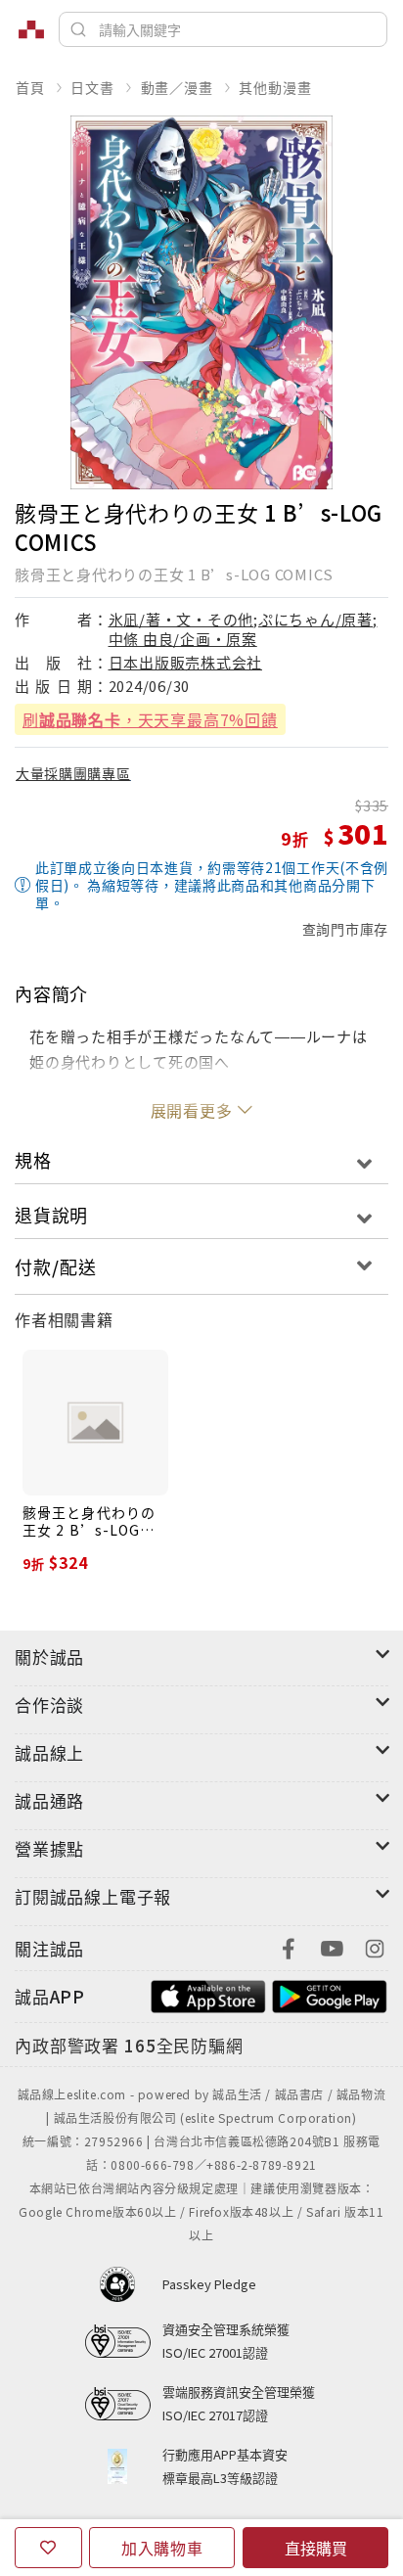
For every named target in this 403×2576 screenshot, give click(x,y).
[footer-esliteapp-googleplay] (330, 1994)
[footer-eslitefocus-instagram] (375, 1946)
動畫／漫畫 (177, 87)
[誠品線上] (31, 29)
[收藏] (48, 2548)
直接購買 (316, 2548)
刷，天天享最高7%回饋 (150, 719)
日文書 (92, 87)
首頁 (30, 87)
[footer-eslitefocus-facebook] (289, 1946)
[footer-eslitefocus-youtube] (332, 1946)
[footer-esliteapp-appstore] (208, 1994)
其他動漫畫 (275, 87)
